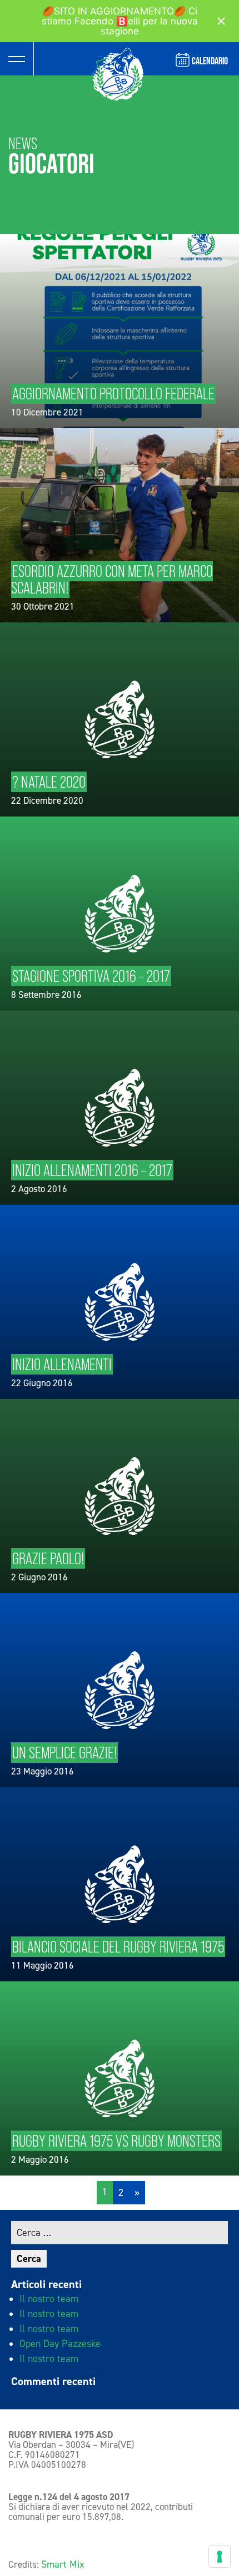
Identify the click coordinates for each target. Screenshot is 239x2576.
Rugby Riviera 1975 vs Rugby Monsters (116, 2141)
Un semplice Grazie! (64, 1753)
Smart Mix (63, 2564)
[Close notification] (221, 21)
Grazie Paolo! (48, 1558)
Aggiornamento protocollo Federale (113, 394)
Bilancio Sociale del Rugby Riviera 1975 (118, 1947)
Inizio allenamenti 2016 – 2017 (92, 1170)
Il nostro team (49, 2299)
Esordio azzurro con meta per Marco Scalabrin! (112, 579)
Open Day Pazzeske (60, 2344)
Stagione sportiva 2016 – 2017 (91, 976)
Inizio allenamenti (62, 1364)
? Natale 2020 (49, 782)
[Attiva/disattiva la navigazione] (17, 59)
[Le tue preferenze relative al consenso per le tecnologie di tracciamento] (220, 2557)
